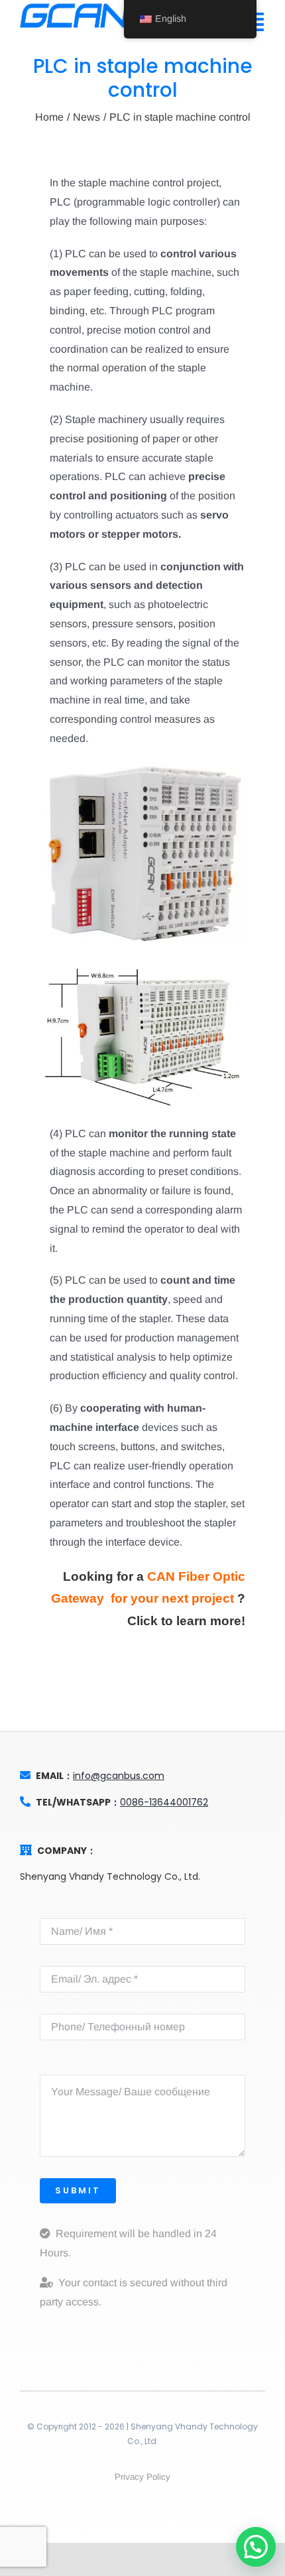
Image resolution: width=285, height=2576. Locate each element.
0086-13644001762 (164, 1802)
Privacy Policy (142, 2477)
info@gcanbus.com (119, 1776)
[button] (256, 2547)
